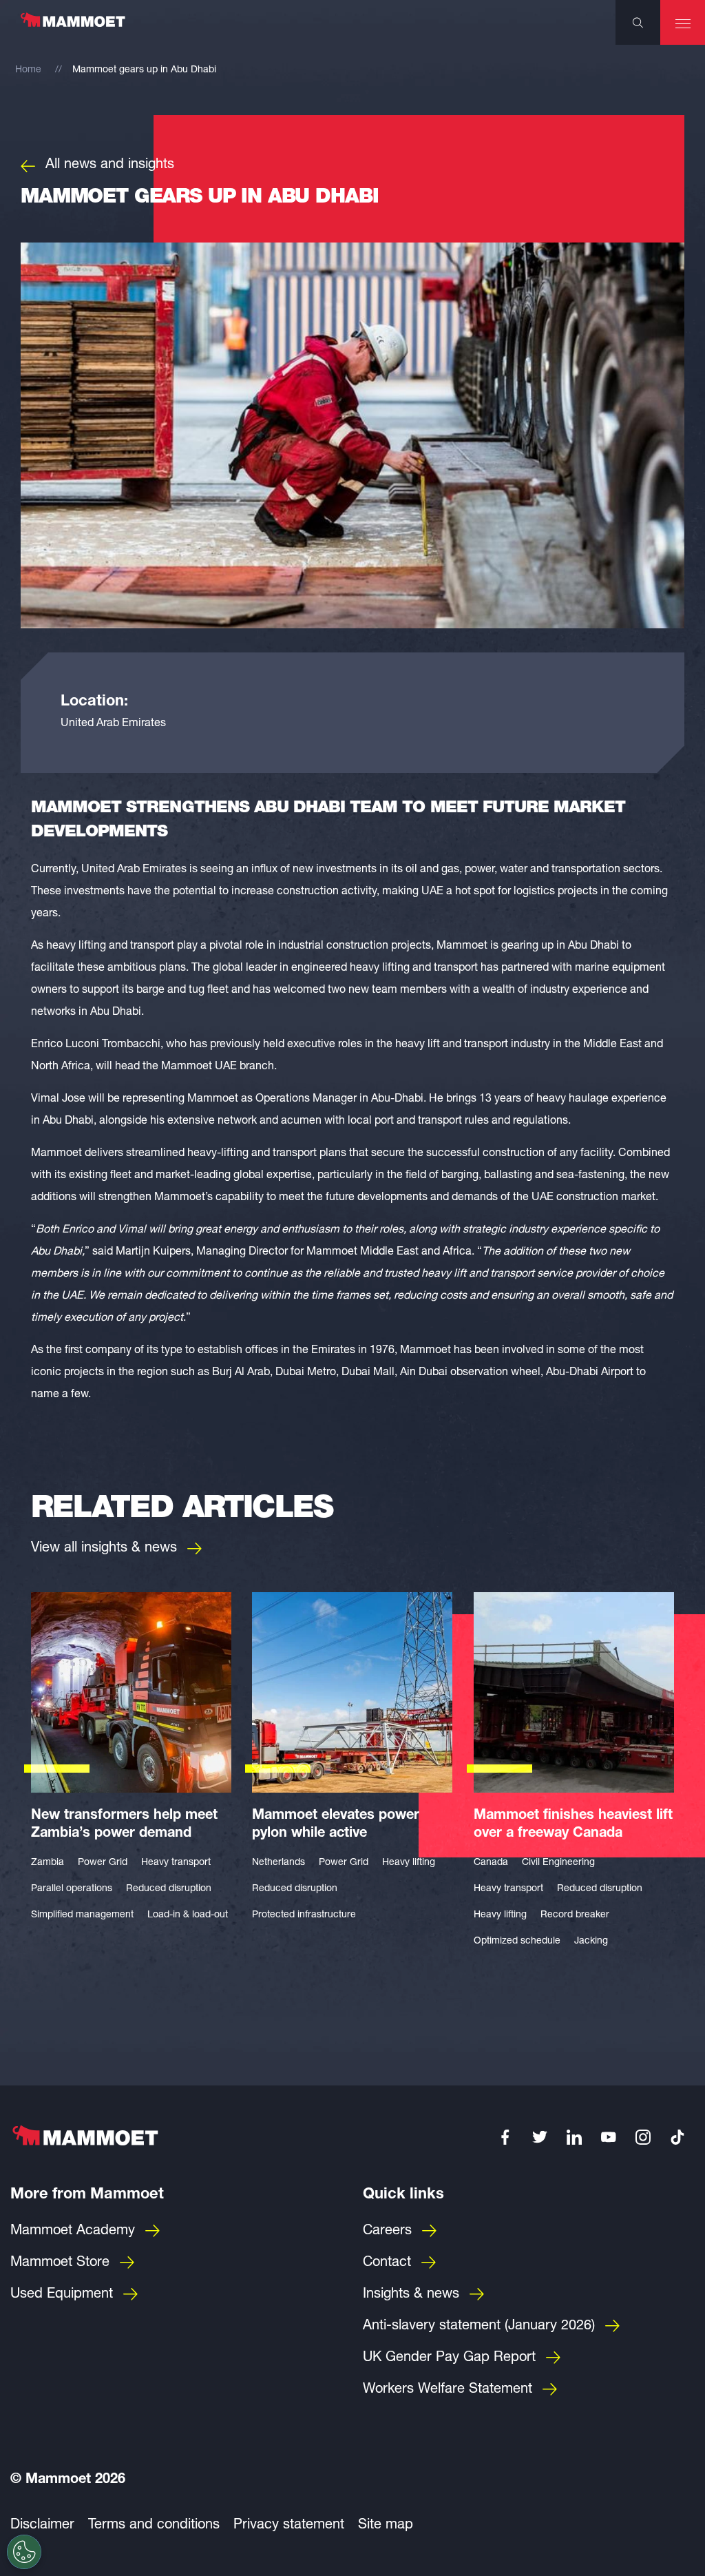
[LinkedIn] (574, 2137)
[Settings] (24, 2552)
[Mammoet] (72, 27)
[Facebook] (505, 2137)
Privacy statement (289, 2526)
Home (28, 70)
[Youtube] (609, 2137)
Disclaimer (42, 2526)
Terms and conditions (154, 2526)
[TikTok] (677, 2137)
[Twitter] (540, 2137)
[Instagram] (643, 2137)
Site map (386, 2526)
